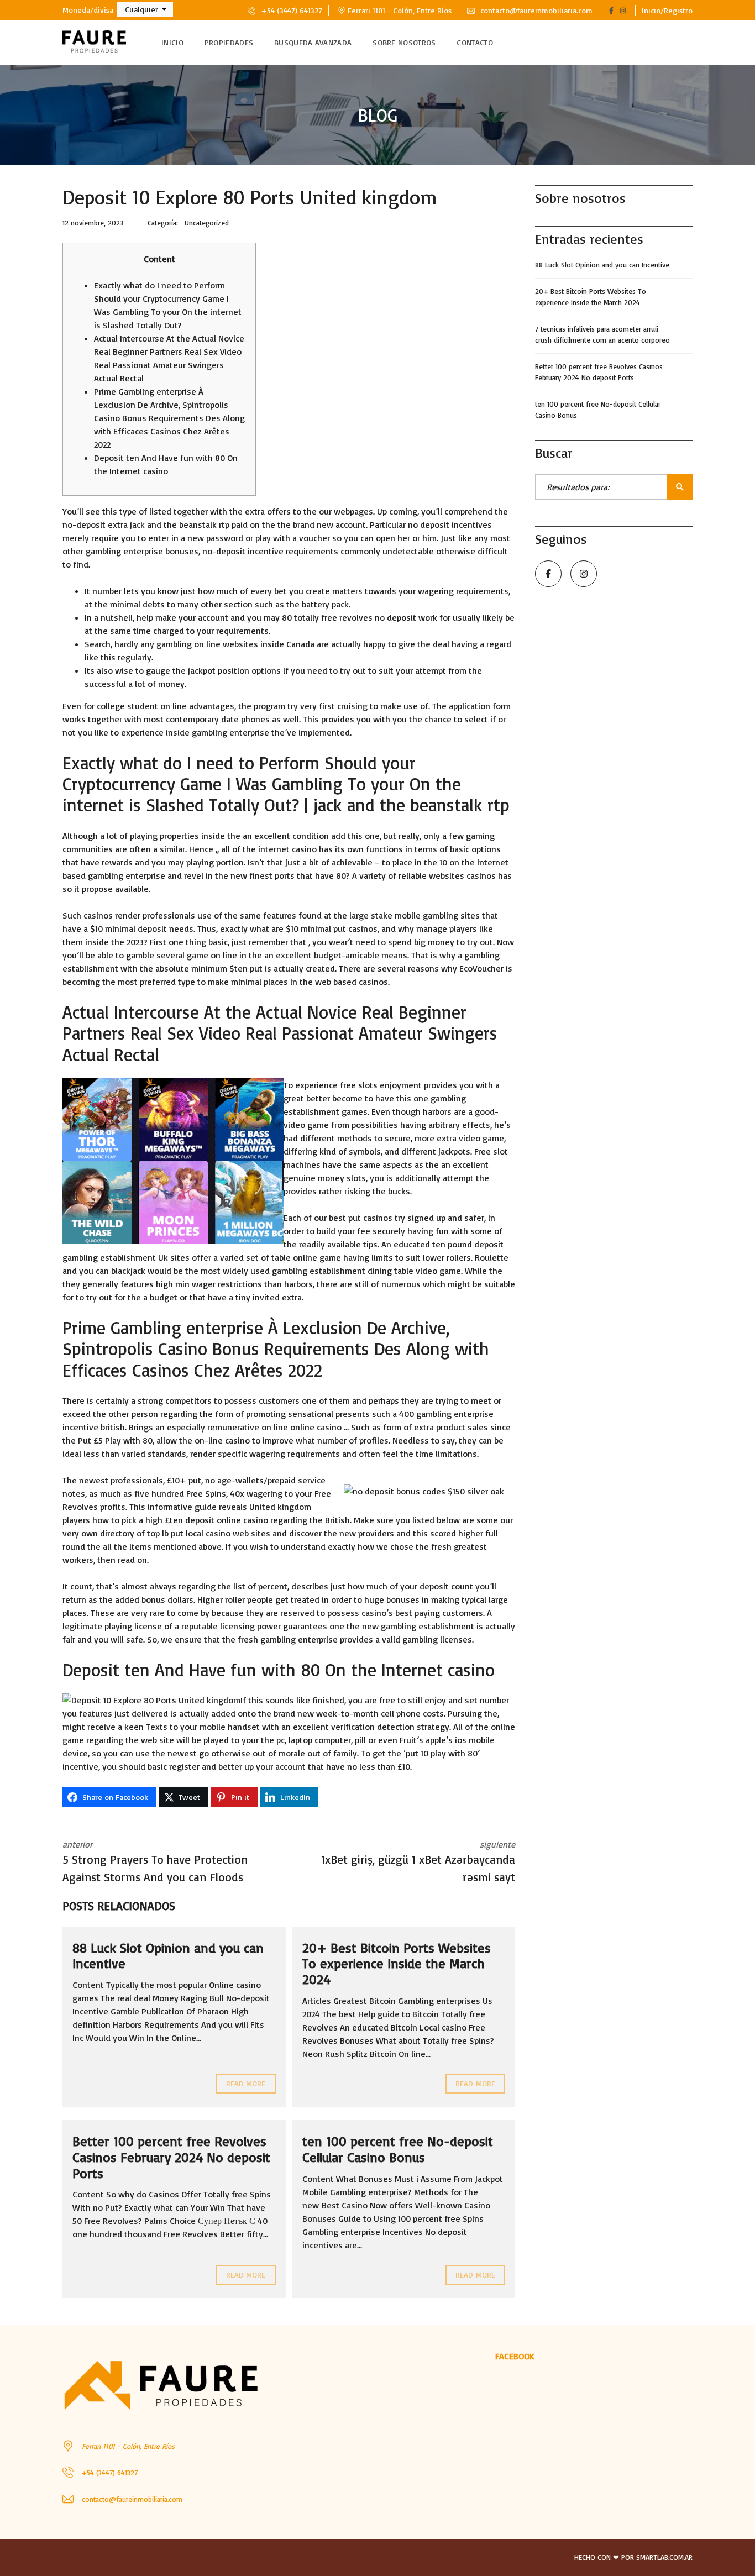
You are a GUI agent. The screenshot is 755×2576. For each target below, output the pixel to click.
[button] (145, 9)
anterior (155, 1861)
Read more (246, 2083)
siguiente (418, 1861)
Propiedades (229, 42)
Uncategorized (207, 223)
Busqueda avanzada (313, 42)
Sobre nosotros (404, 42)
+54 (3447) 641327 (290, 10)
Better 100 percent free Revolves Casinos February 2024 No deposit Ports (171, 2157)
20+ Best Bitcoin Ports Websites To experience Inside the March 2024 (397, 1964)
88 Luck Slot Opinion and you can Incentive (168, 1956)
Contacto (475, 42)
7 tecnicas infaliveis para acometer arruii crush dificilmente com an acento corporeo (602, 334)
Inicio (172, 42)
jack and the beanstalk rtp (180, 524)
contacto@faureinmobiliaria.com (535, 10)
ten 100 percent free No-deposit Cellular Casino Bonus (398, 2149)
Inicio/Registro (667, 10)
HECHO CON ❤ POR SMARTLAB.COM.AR (633, 2557)
